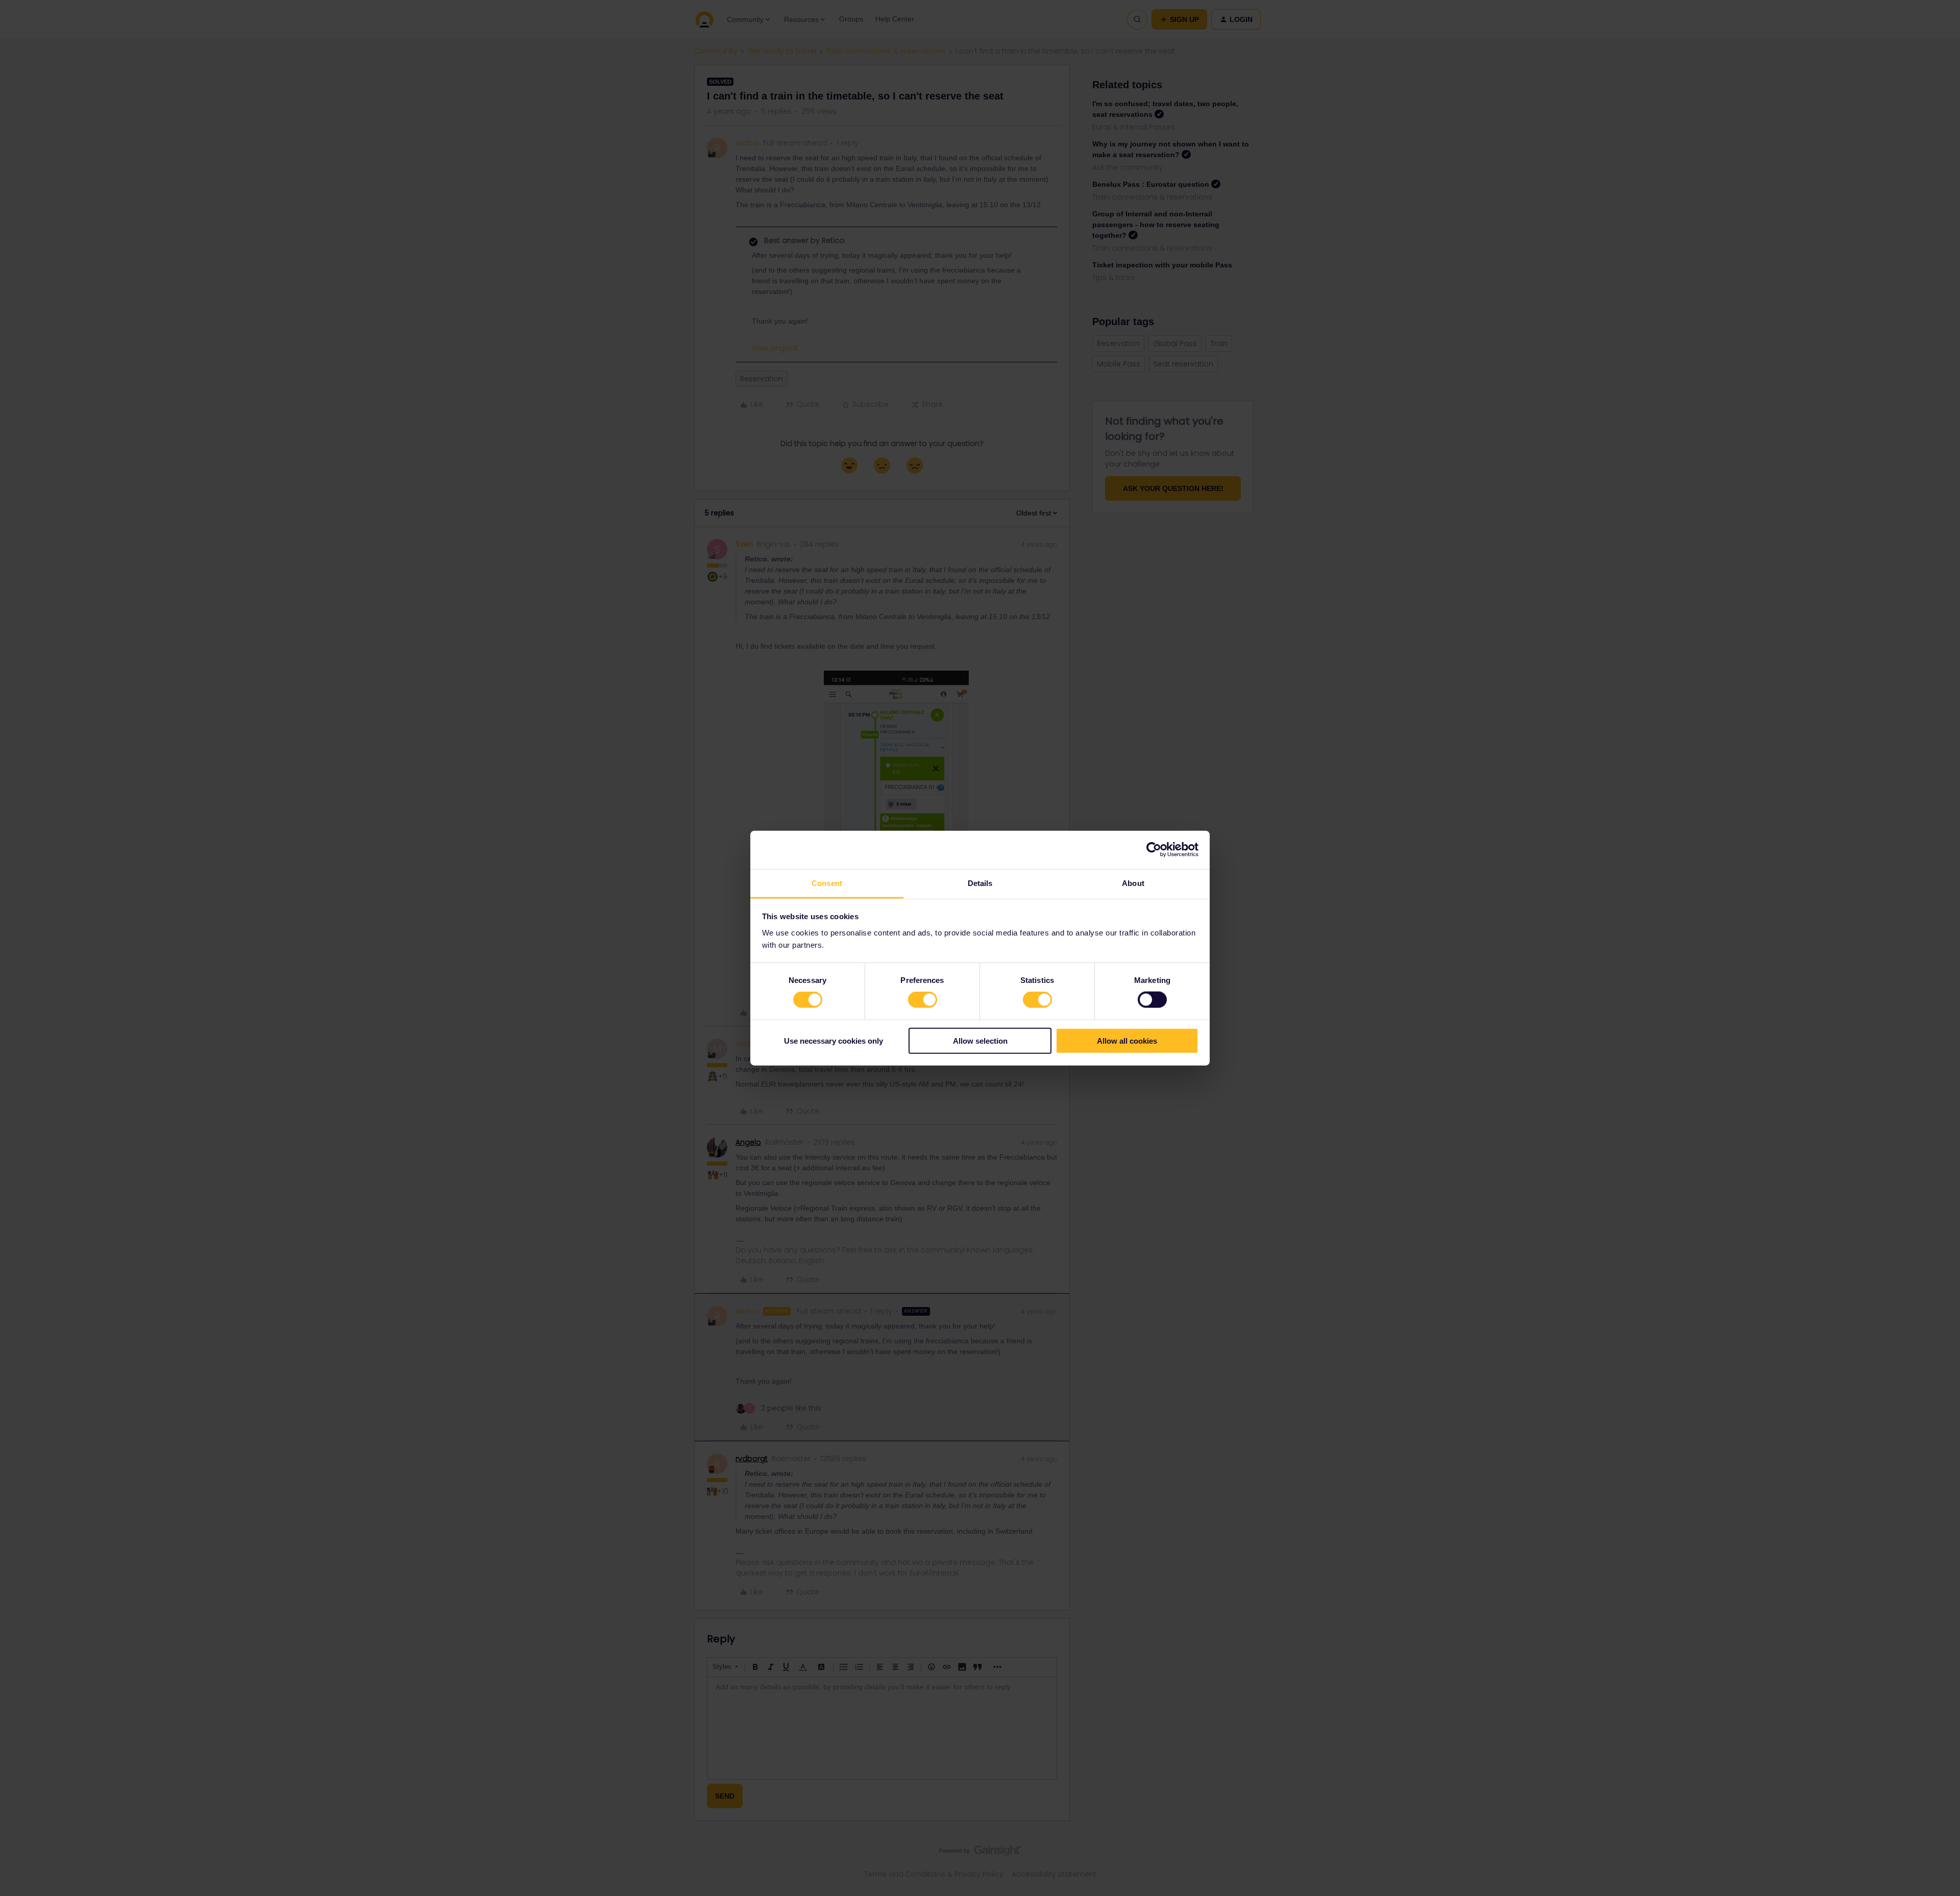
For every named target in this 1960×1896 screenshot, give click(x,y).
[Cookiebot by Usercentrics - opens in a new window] (1154, 850)
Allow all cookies (1127, 1040)
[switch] (923, 1000)
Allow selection (980, 1040)
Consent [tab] (827, 883)
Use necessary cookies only (834, 1040)
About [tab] (1133, 883)
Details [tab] (980, 883)
